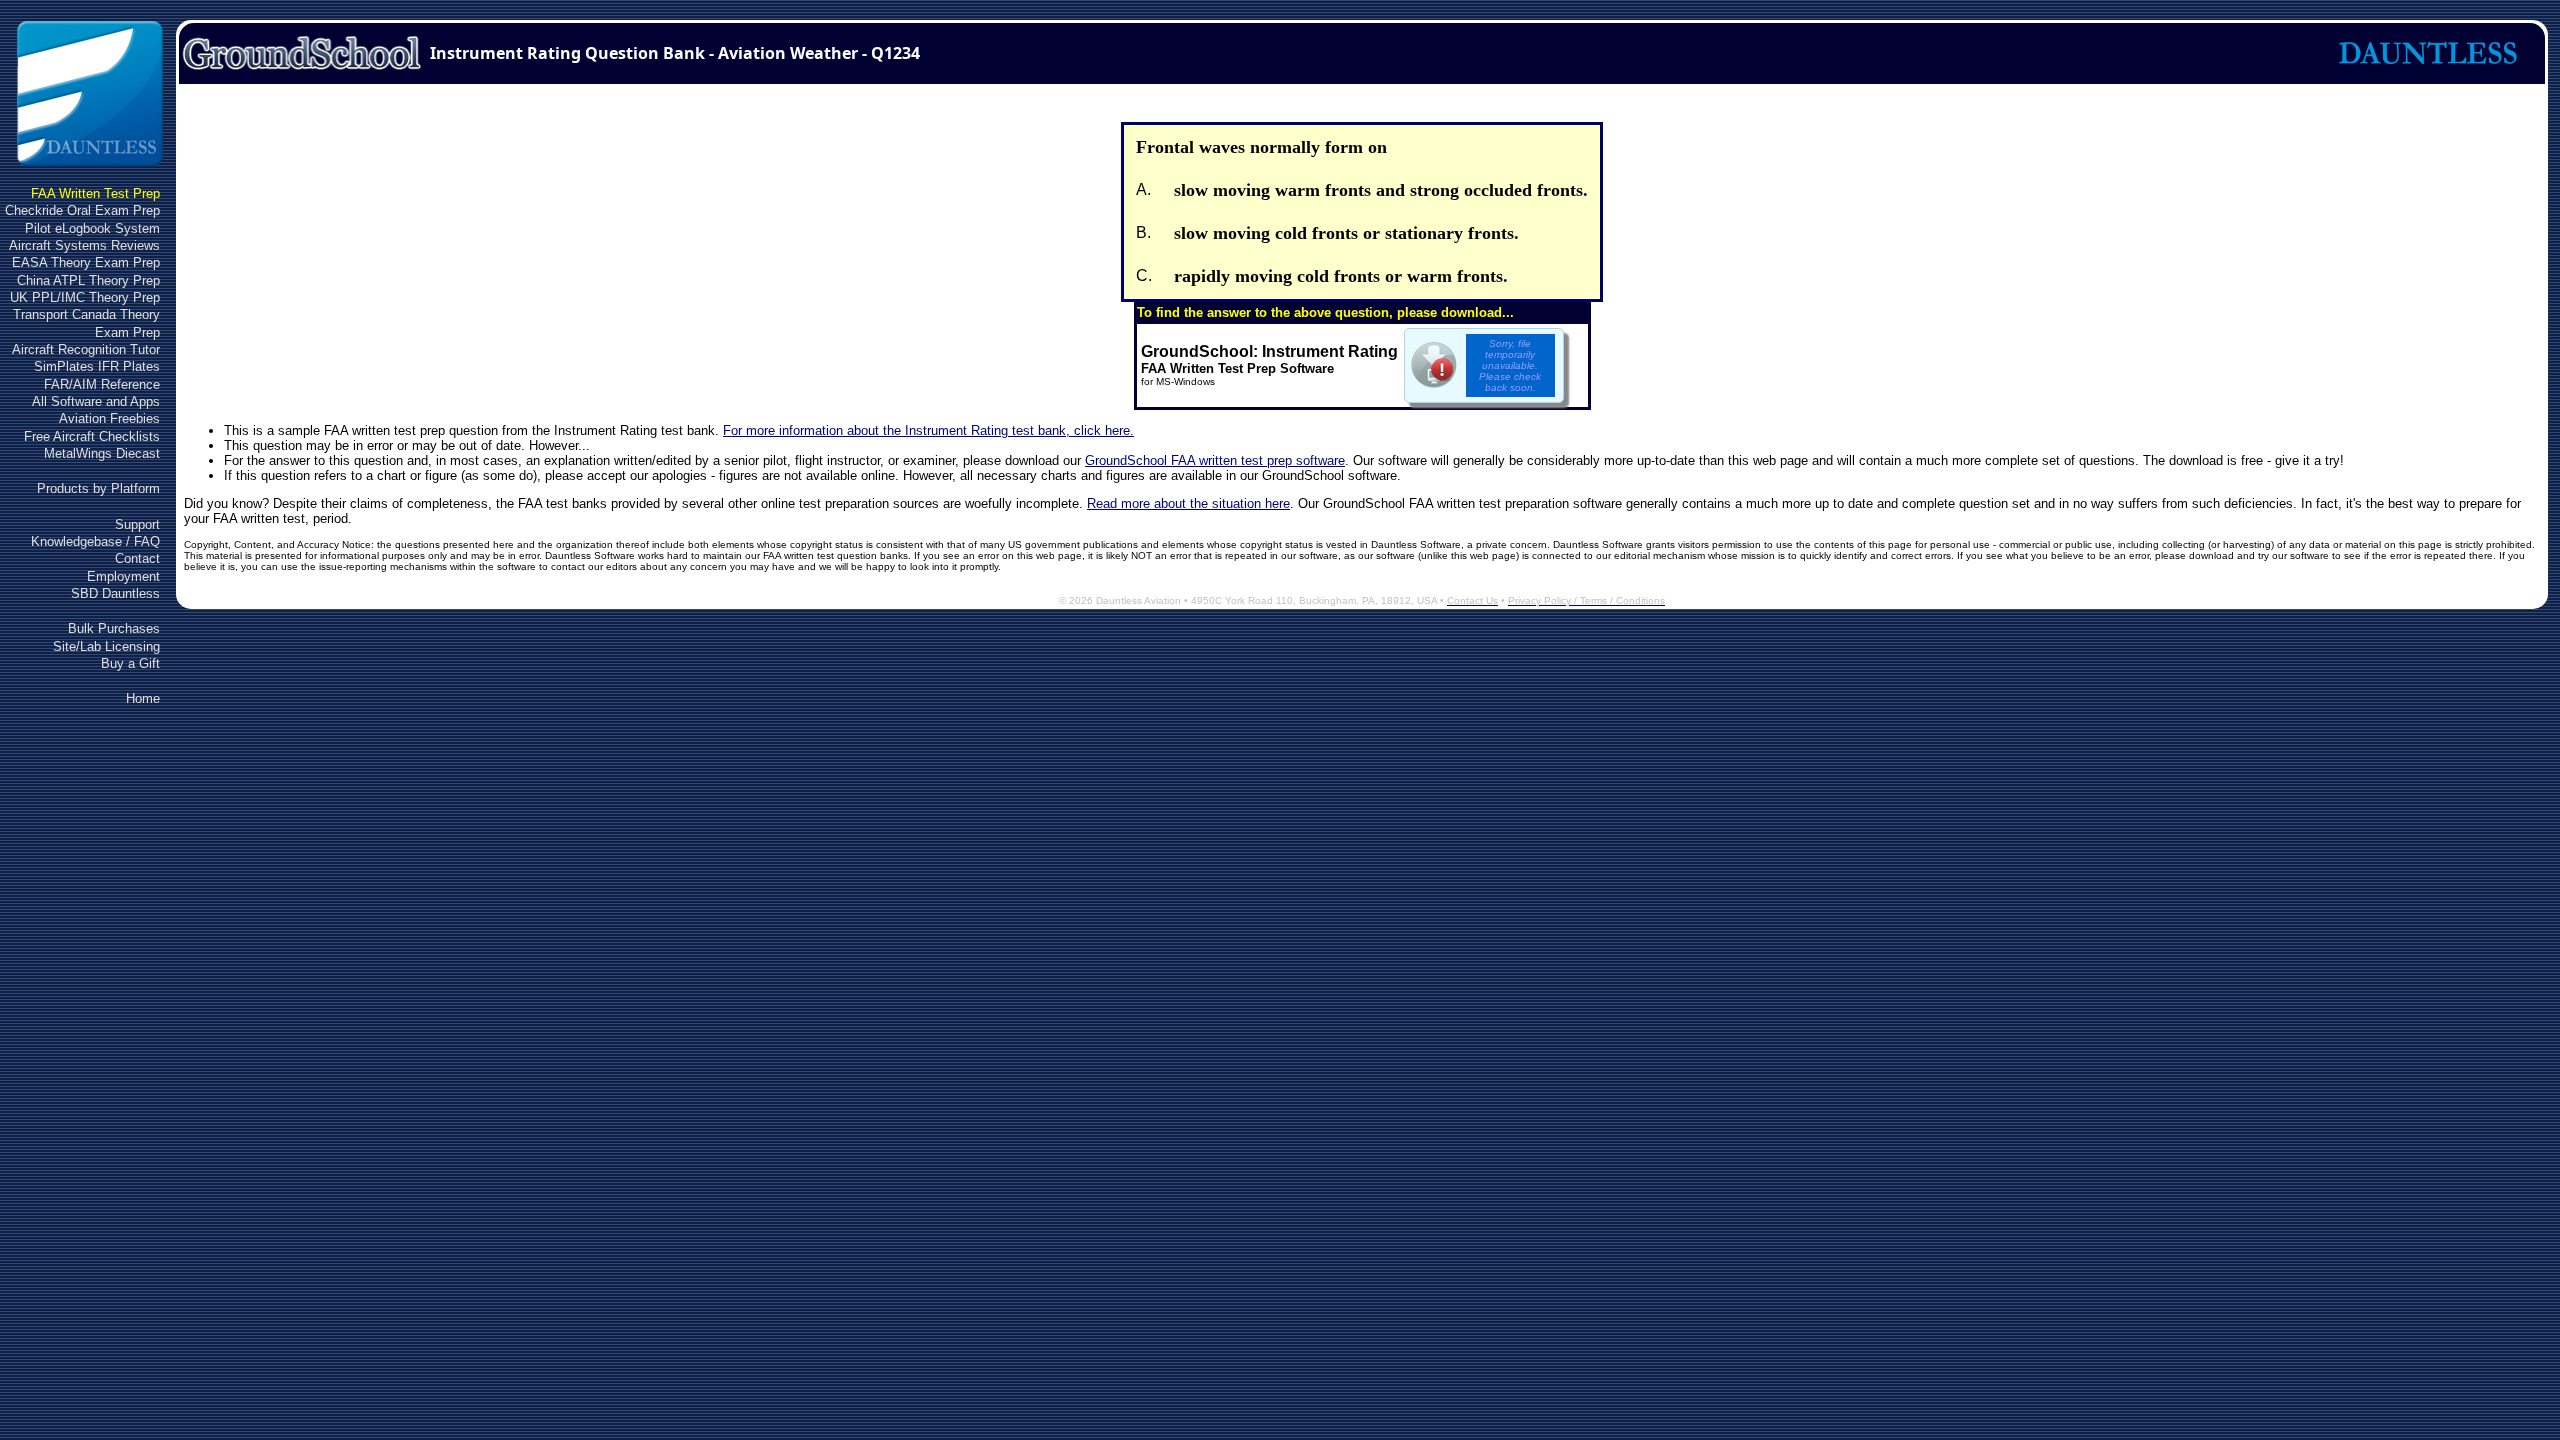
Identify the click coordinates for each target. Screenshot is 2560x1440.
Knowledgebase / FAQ (95, 541)
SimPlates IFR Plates (97, 366)
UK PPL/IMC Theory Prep (85, 297)
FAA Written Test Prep (95, 193)
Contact (137, 558)
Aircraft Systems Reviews (84, 245)
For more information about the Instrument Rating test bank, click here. (928, 430)
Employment (123, 576)
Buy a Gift (130, 663)
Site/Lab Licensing (106, 646)
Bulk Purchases (114, 628)
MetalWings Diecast (102, 453)
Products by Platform (98, 488)
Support (137, 524)
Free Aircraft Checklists (92, 436)
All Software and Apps (96, 401)
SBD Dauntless (115, 593)
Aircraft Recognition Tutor (86, 349)
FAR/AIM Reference (102, 384)
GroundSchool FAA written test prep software (1215, 460)
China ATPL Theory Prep (88, 280)
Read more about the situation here (1188, 503)
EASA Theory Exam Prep (86, 262)
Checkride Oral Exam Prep (82, 210)
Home (143, 698)
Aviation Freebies (109, 418)
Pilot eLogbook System (92, 228)
